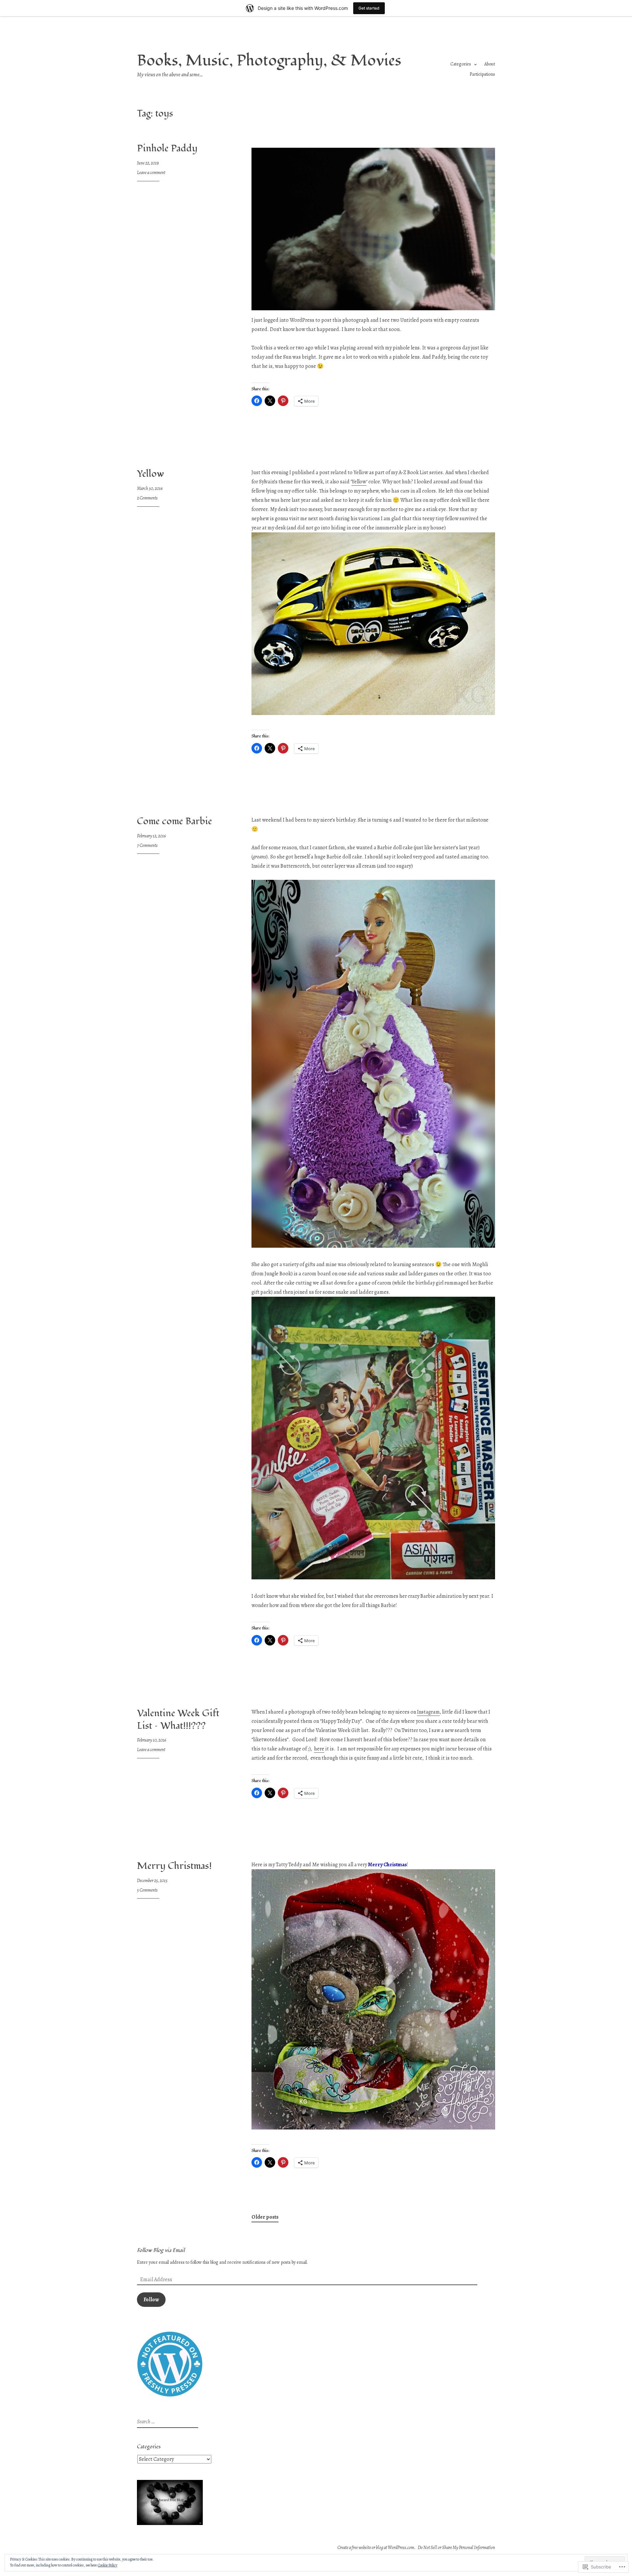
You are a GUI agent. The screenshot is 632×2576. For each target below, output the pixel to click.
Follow (151, 2300)
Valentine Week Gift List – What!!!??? (178, 1720)
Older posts (265, 2217)
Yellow (150, 474)
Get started (369, 8)
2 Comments (147, 498)
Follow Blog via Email (161, 2250)
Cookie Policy (107, 2565)
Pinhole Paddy (167, 148)
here (319, 1749)
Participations (482, 74)
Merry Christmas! (174, 1866)
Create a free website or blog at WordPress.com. (376, 2548)
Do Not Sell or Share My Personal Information (456, 2548)
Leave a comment (151, 173)
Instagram (428, 1712)
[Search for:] (167, 2422)
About (490, 64)
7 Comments (147, 845)
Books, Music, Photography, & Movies (269, 61)
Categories (461, 64)
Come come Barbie (174, 821)
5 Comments (147, 1890)
